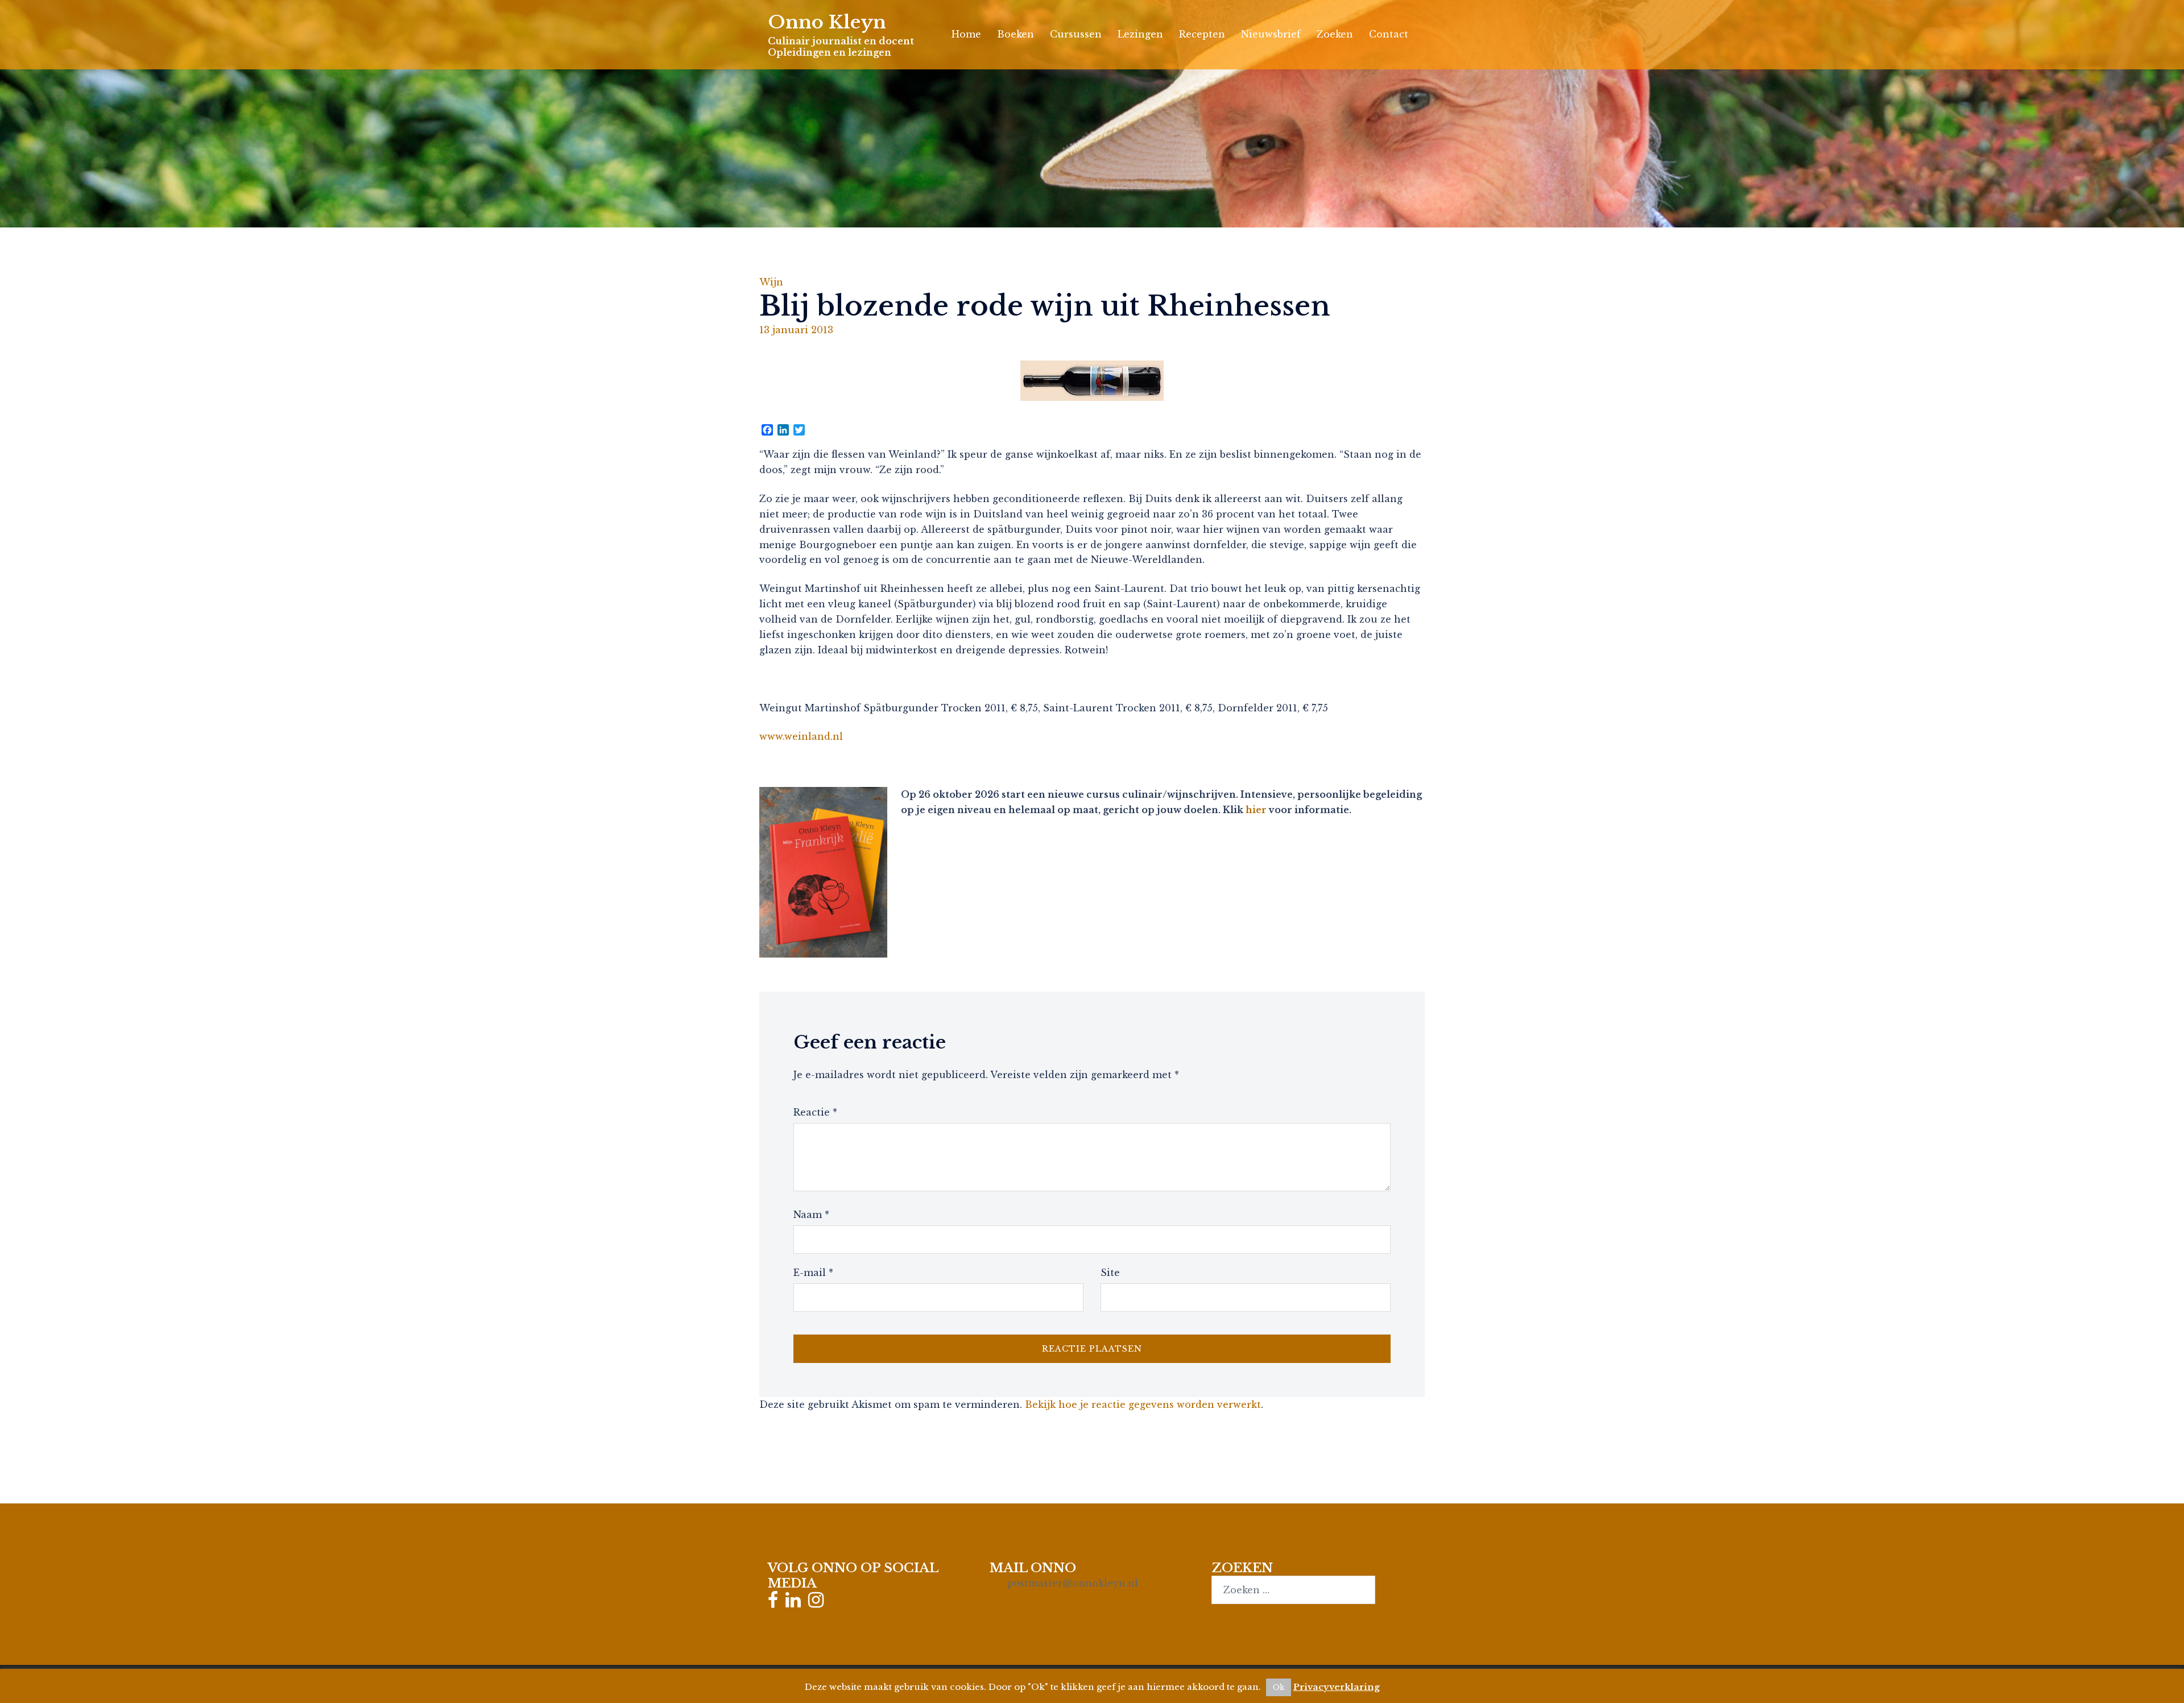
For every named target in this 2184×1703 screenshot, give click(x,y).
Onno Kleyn (827, 22)
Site (1110, 1273)
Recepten (1202, 34)
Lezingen (1140, 34)
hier (1256, 810)
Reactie (815, 1112)
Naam (811, 1215)
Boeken (1016, 34)
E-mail (813, 1273)
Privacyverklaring (1337, 1687)
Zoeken (1335, 34)
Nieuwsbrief (1271, 34)
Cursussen (1076, 34)
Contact (1389, 34)
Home (966, 34)
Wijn (771, 282)
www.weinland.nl (801, 736)
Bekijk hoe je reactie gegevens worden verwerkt (1143, 1404)
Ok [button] (1279, 1687)
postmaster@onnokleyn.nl (1073, 1583)
